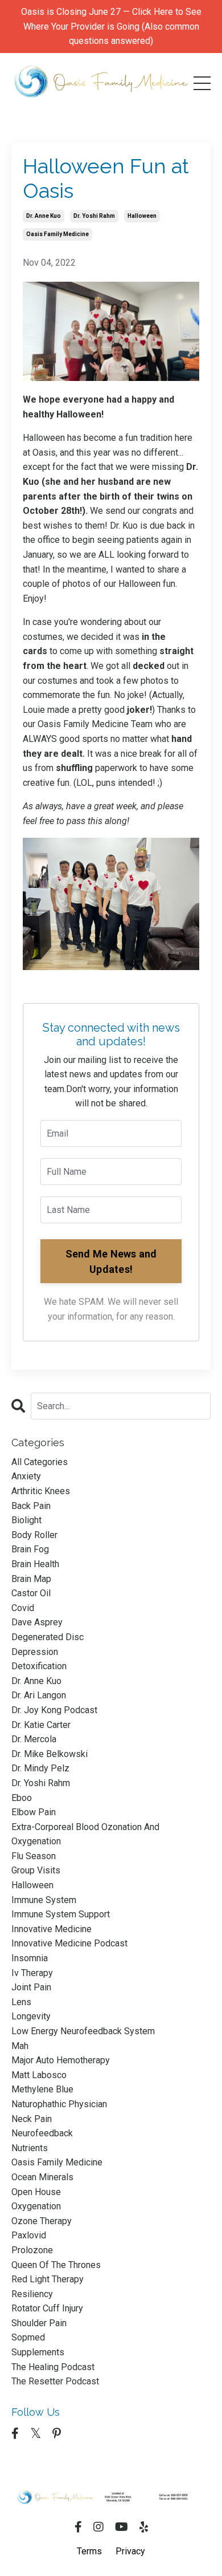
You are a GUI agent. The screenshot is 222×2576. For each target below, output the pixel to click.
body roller (34, 1535)
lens (21, 2002)
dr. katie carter (41, 1725)
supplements (38, 2352)
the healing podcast (53, 2367)
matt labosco (39, 2075)
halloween (142, 216)
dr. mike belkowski (50, 1754)
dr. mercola (34, 1739)
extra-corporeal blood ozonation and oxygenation (85, 1834)
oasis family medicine (57, 234)
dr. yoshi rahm (94, 216)
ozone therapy (42, 2221)
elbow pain (34, 1812)
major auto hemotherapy (61, 2060)
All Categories (40, 1462)
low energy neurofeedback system (83, 2031)
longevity (31, 2016)
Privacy (130, 2551)
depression (35, 1652)
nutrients (30, 2148)
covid (23, 1608)
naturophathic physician (59, 2104)
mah (20, 2046)
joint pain (31, 1987)
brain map (31, 1579)
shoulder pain (39, 2323)
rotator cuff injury (47, 2308)
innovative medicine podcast (69, 1943)
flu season (34, 1856)
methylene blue (42, 2089)
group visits (36, 1870)
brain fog (30, 1549)
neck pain (32, 2119)
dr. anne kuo (44, 216)
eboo (22, 1798)
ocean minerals (42, 2177)
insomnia (30, 1958)
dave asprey (37, 1622)
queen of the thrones (56, 2265)
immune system (44, 1900)
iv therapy (32, 1973)
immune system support (61, 1914)
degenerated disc (48, 1637)
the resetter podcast (55, 2381)
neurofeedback (42, 2133)
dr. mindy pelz (40, 1768)
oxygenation (36, 2206)
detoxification (39, 1666)
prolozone (32, 2250)
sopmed (28, 2337)
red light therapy (48, 2279)
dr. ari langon (39, 1695)
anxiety (26, 1476)
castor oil (31, 1593)
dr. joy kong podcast (54, 1710)
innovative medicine (52, 1929)
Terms (89, 2551)
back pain (31, 1506)
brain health (35, 1564)
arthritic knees (41, 1491)
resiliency (32, 2294)
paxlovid (29, 2235)
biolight (26, 1520)
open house (36, 2192)
